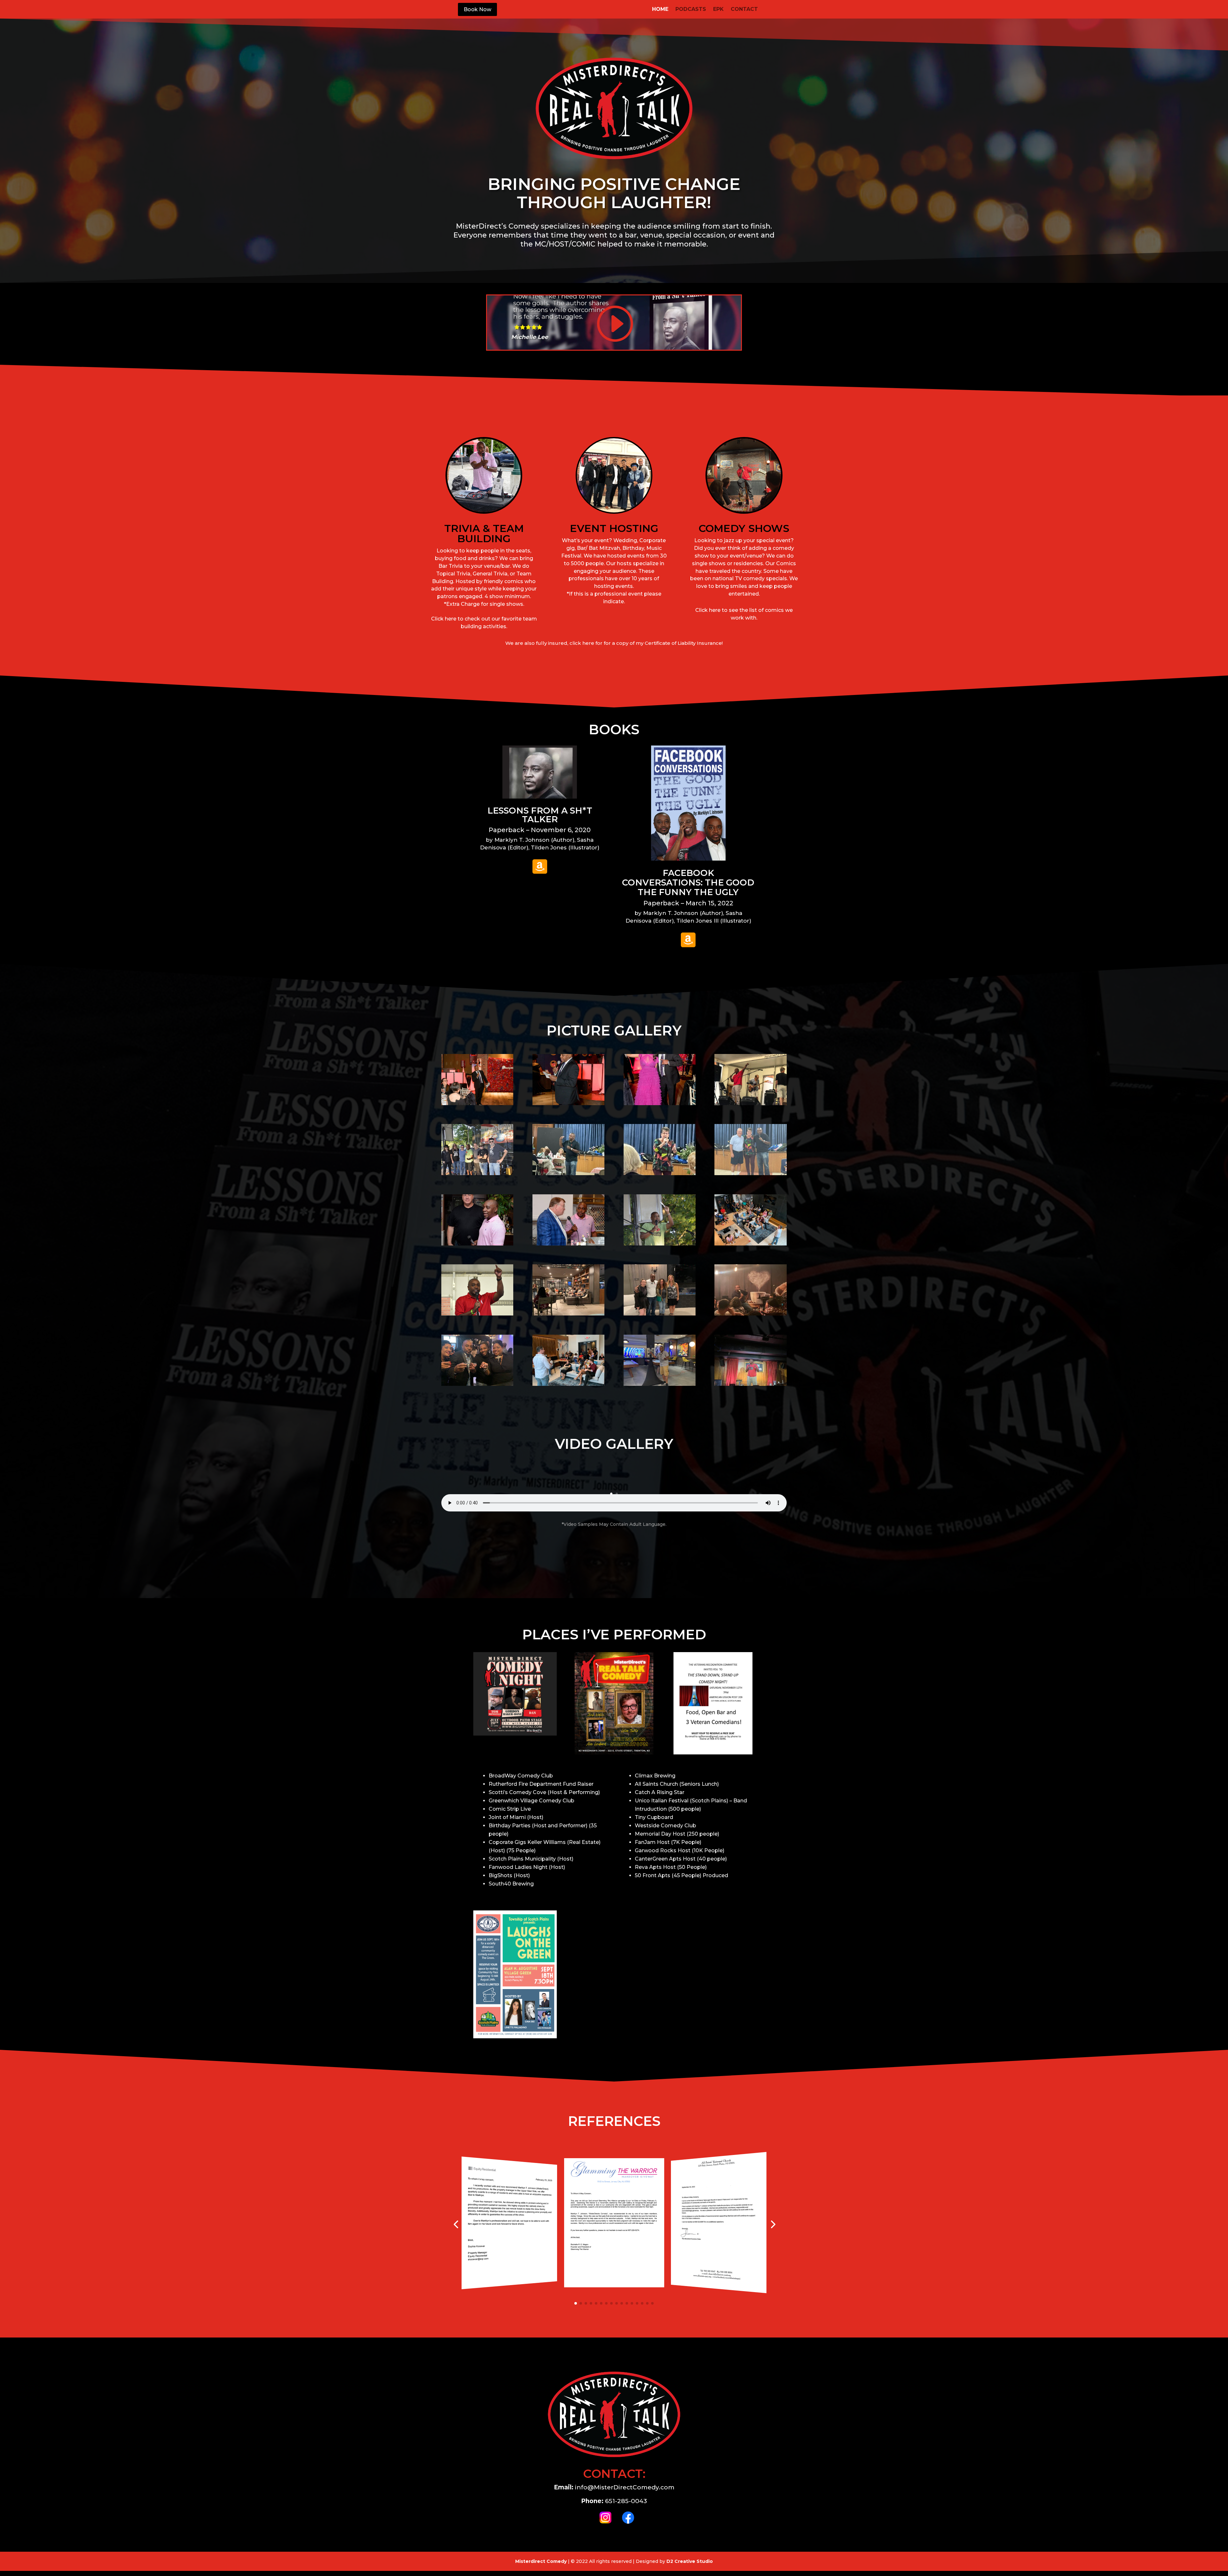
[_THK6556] (477, 1174)
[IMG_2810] (568, 1314)
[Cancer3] (477, 1104)
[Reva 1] (750, 1244)
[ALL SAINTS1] (750, 1174)
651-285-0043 (626, 2501)
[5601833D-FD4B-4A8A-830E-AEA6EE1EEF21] (750, 1384)
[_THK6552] (660, 1244)
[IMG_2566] (660, 1384)
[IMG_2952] (750, 1314)
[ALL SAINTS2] (660, 1174)
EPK (718, 10)
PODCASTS (691, 10)
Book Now (477, 9)
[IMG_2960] (477, 1384)
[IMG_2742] (477, 1314)
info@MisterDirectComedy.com (625, 2487)
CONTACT (744, 10)
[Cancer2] (660, 1104)
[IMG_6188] (750, 1104)
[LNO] (477, 1244)
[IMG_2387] (568, 1384)
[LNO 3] (568, 1244)
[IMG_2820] (660, 1314)
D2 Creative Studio (690, 2561)
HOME (660, 10)
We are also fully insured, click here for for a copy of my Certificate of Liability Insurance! (614, 643)
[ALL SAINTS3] (568, 1174)
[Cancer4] (568, 1104)
